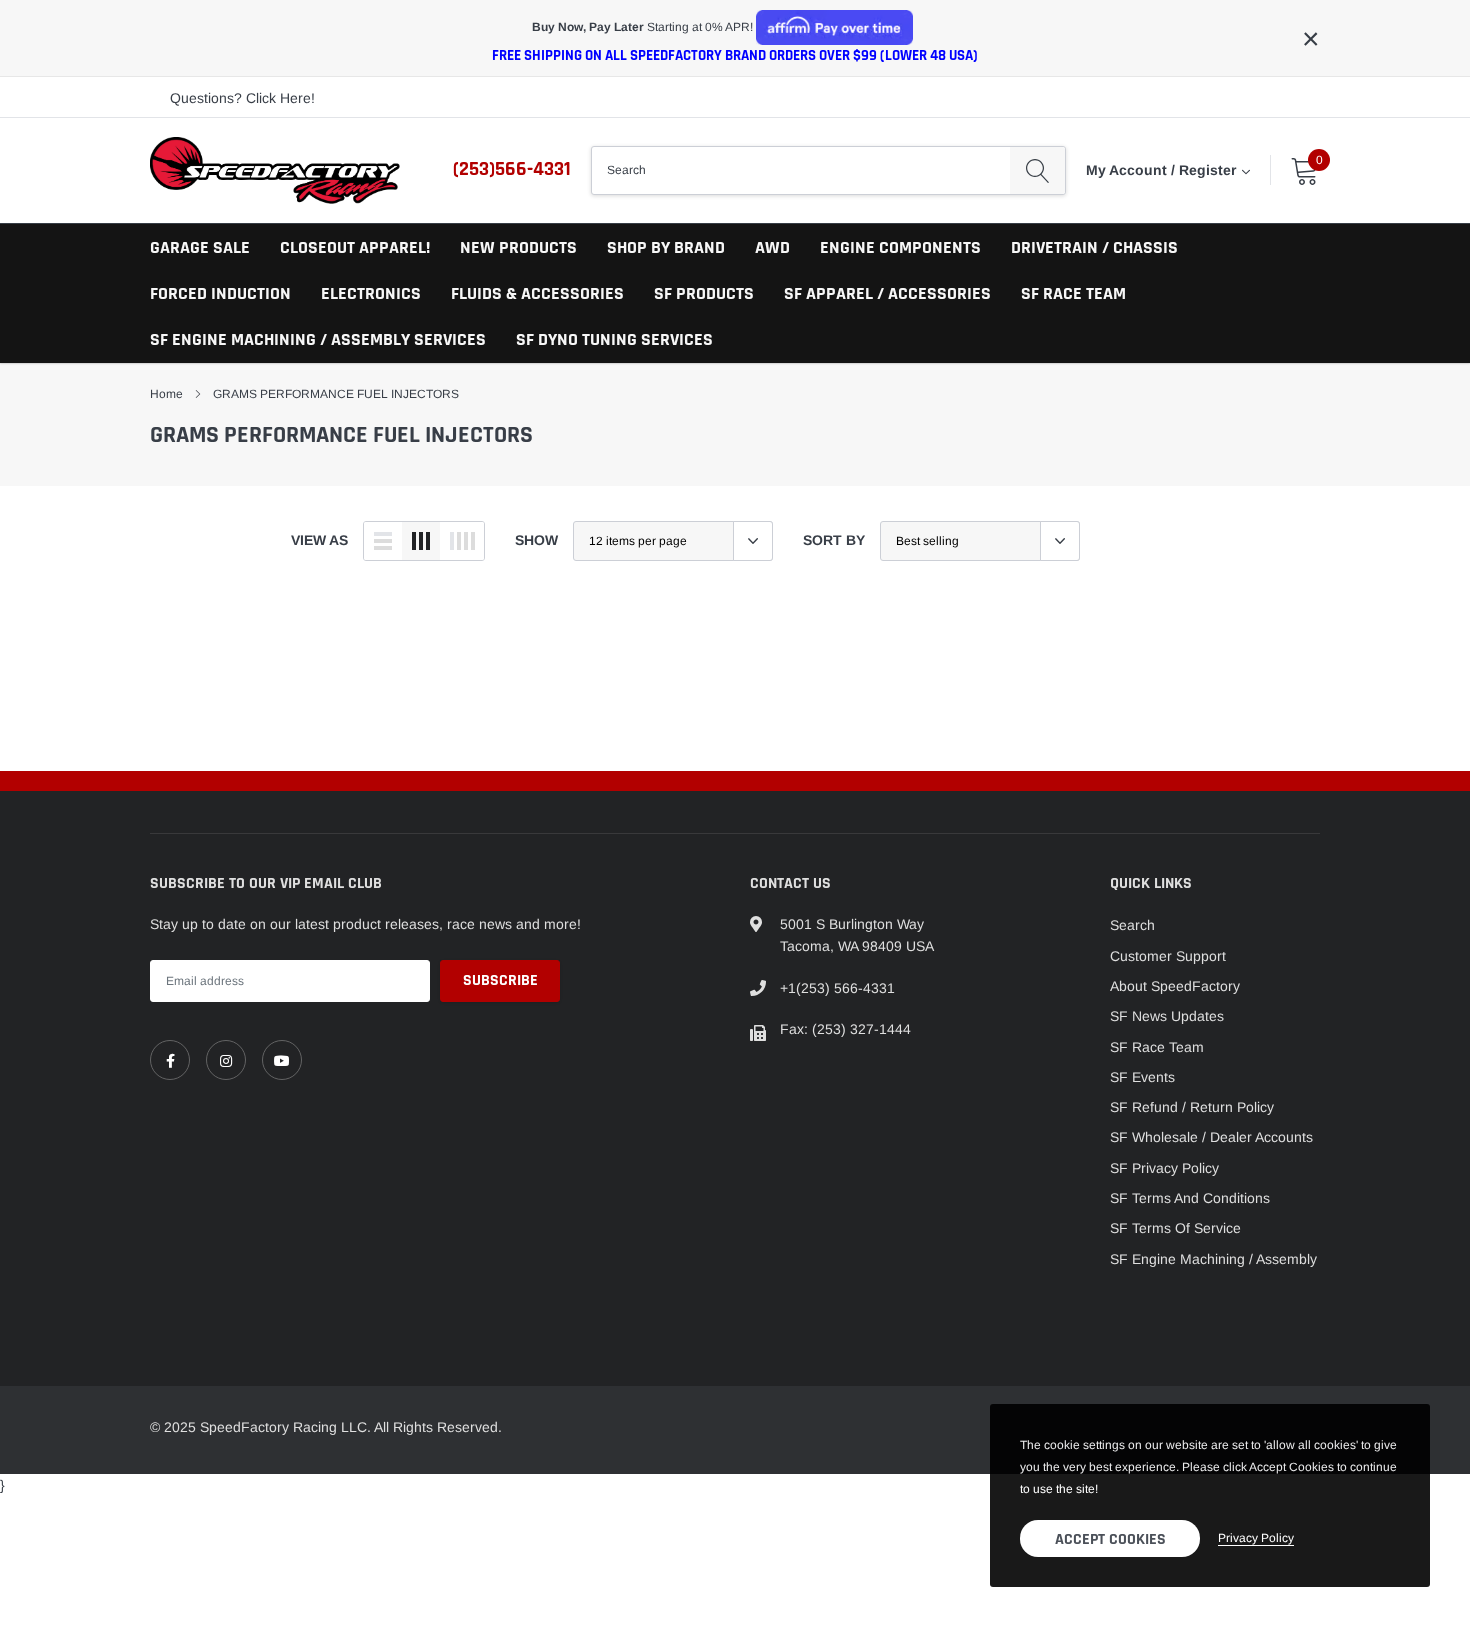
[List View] (383, 541)
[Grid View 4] (462, 541)
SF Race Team (1157, 1047)
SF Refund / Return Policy (1192, 1107)
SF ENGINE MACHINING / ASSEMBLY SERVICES (318, 339)
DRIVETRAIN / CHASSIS (1094, 247)
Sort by (834, 540)
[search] (1037, 170)
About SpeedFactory (1175, 986)
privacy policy (1256, 1538)
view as (319, 540)
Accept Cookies (1110, 1539)
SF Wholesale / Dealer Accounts (1211, 1137)
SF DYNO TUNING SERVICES (614, 339)
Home (166, 394)
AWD (772, 247)
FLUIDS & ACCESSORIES (537, 293)
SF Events (1142, 1077)
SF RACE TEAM (1073, 293)
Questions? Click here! (242, 98)
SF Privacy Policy (1164, 1168)
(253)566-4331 (512, 169)
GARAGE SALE (200, 247)
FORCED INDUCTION (220, 293)
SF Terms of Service (1175, 1228)
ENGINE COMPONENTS (900, 247)
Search (1132, 925)
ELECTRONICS (371, 293)
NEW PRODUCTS (518, 247)
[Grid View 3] (421, 541)
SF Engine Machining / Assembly (1213, 1259)
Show (536, 540)
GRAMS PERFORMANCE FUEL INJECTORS (336, 394)
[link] (170, 1060)
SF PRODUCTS (704, 293)
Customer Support (1168, 956)
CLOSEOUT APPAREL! (355, 247)
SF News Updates (1167, 1016)
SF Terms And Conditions (1190, 1198)
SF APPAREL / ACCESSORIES (887, 293)
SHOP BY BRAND (666, 247)
